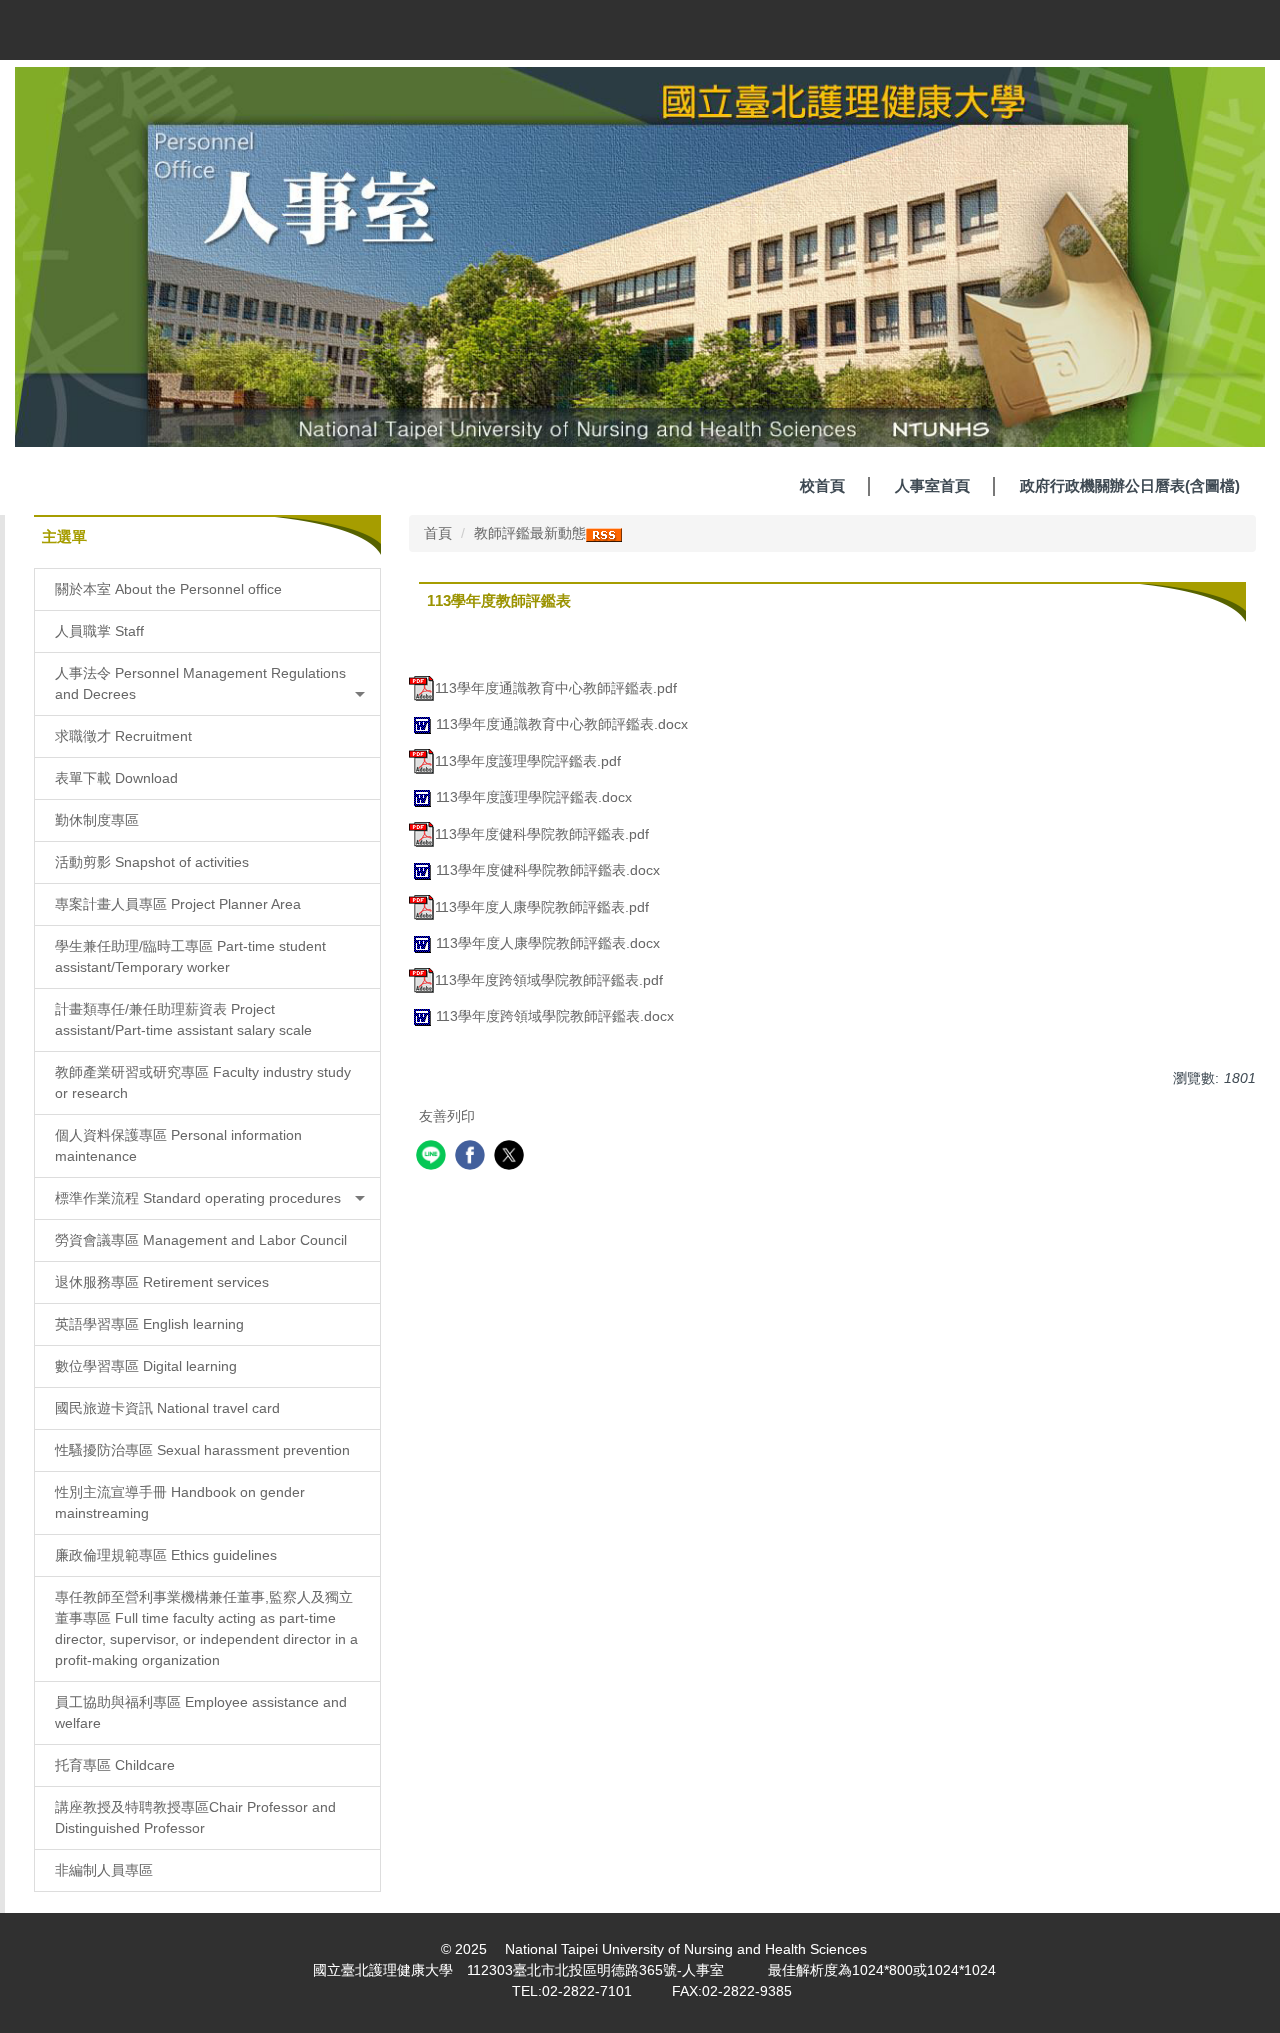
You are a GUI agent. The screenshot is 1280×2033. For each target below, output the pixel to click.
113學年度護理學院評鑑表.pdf (528, 761)
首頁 (438, 533)
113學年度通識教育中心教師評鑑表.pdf (556, 688)
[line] (433, 1157)
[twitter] (511, 1157)
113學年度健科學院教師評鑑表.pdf (542, 834)
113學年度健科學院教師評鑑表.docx (548, 870)
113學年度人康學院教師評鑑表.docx (548, 943)
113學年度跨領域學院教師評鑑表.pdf (549, 980)
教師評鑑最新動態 (530, 533)
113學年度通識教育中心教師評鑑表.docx (562, 724)
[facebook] (472, 1157)
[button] (207, 684)
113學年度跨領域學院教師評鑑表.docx (555, 1016)
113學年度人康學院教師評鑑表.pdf (542, 907)
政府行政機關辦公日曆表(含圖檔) (1130, 485)
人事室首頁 (932, 485)
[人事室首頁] (640, 256)
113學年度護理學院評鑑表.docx (534, 797)
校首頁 (822, 485)
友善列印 (447, 1116)
